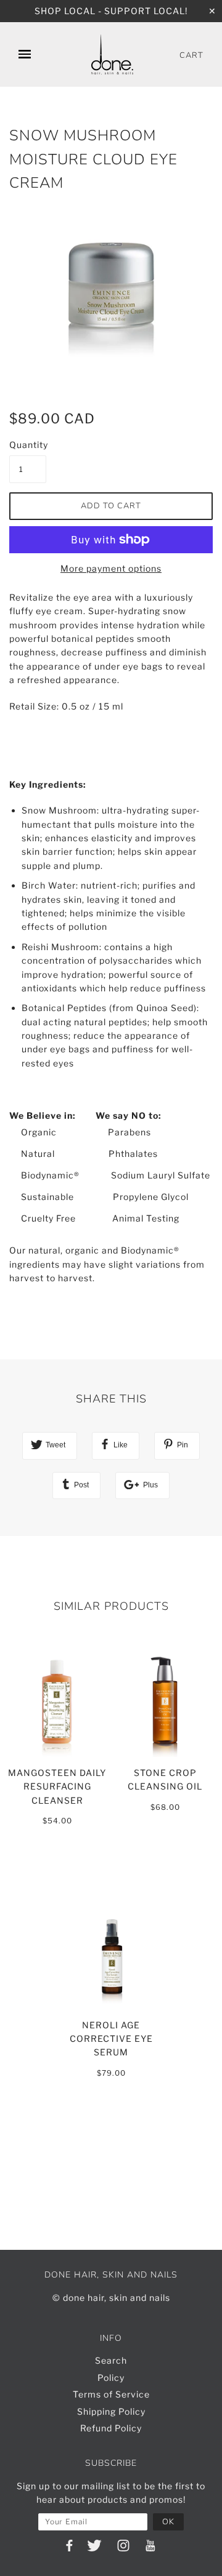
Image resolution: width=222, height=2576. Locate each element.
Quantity (28, 445)
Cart (191, 55)
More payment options (111, 568)
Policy (111, 2378)
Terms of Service (111, 2394)
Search (111, 2360)
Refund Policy (111, 2428)
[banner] (112, 54)
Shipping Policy (111, 2411)
